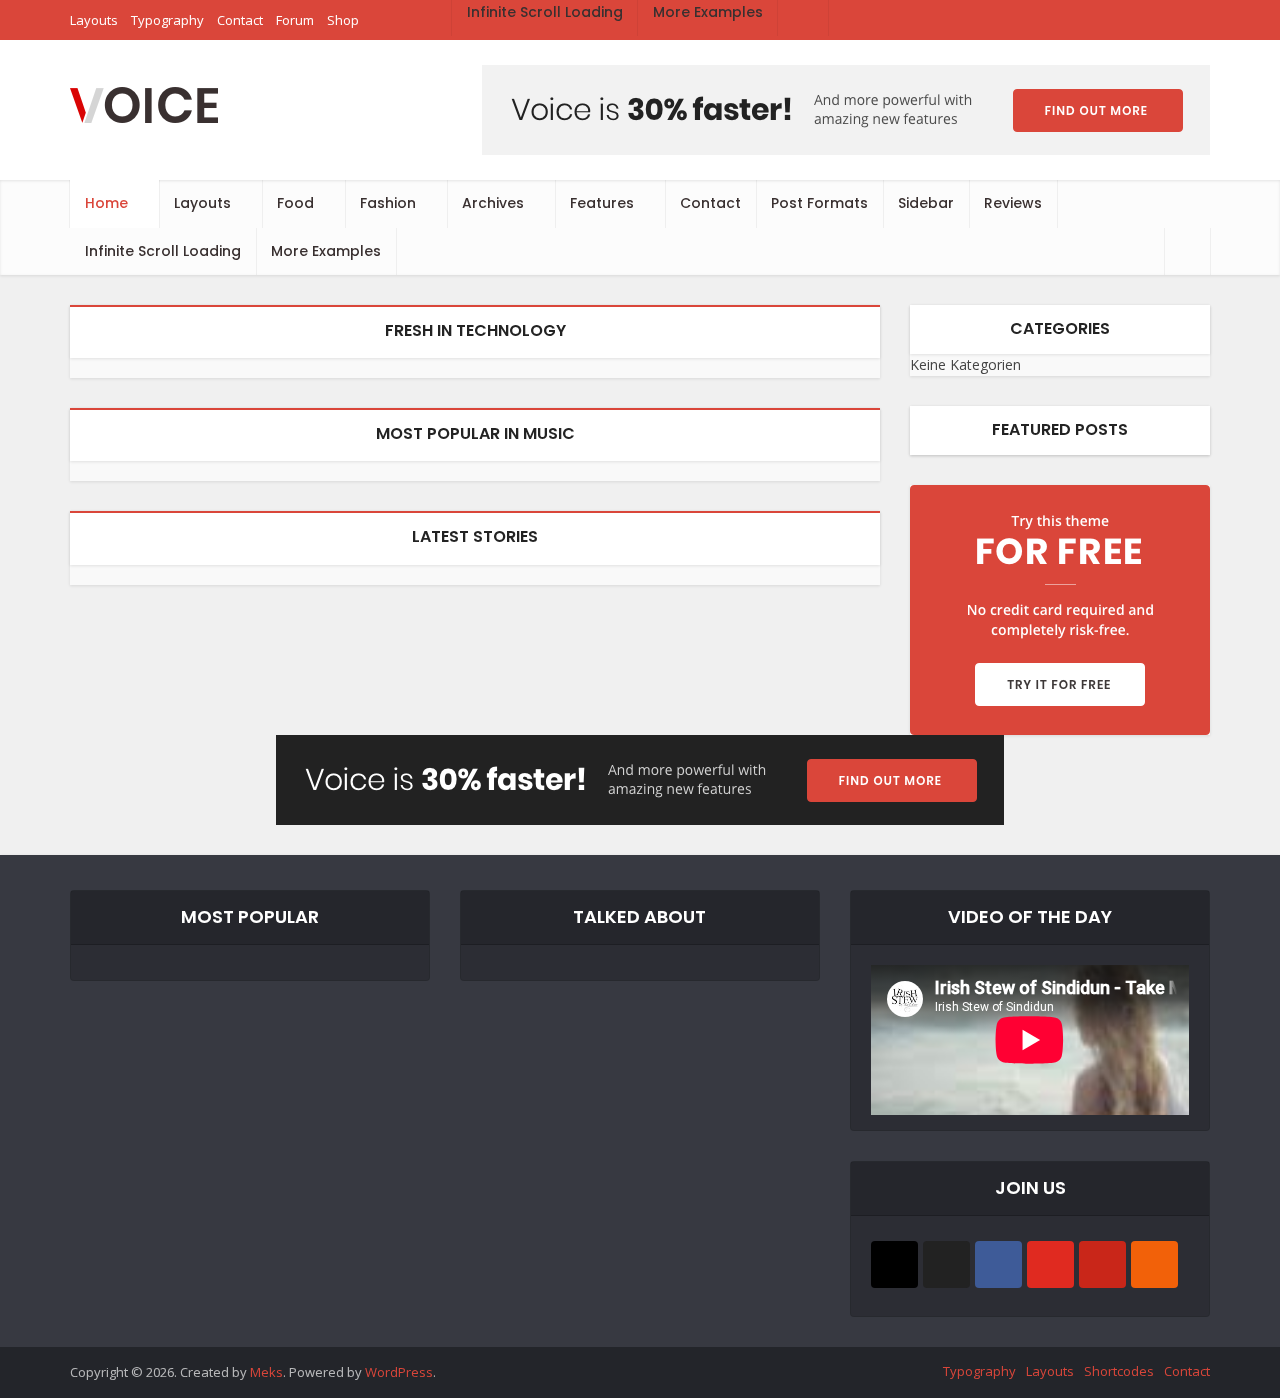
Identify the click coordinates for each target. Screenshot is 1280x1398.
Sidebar (926, 203)
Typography (979, 1371)
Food (295, 203)
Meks (266, 1372)
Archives (493, 203)
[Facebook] (998, 1264)
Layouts (202, 203)
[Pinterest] (1102, 1264)
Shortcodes (1119, 1371)
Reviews (1013, 203)
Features (602, 203)
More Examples (326, 251)
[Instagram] (894, 1264)
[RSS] (1154, 1264)
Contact (710, 203)
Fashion (388, 203)
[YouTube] (1050, 1264)
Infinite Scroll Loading (163, 251)
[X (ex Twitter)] (946, 1264)
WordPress (399, 1372)
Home (106, 203)
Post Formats (819, 203)
